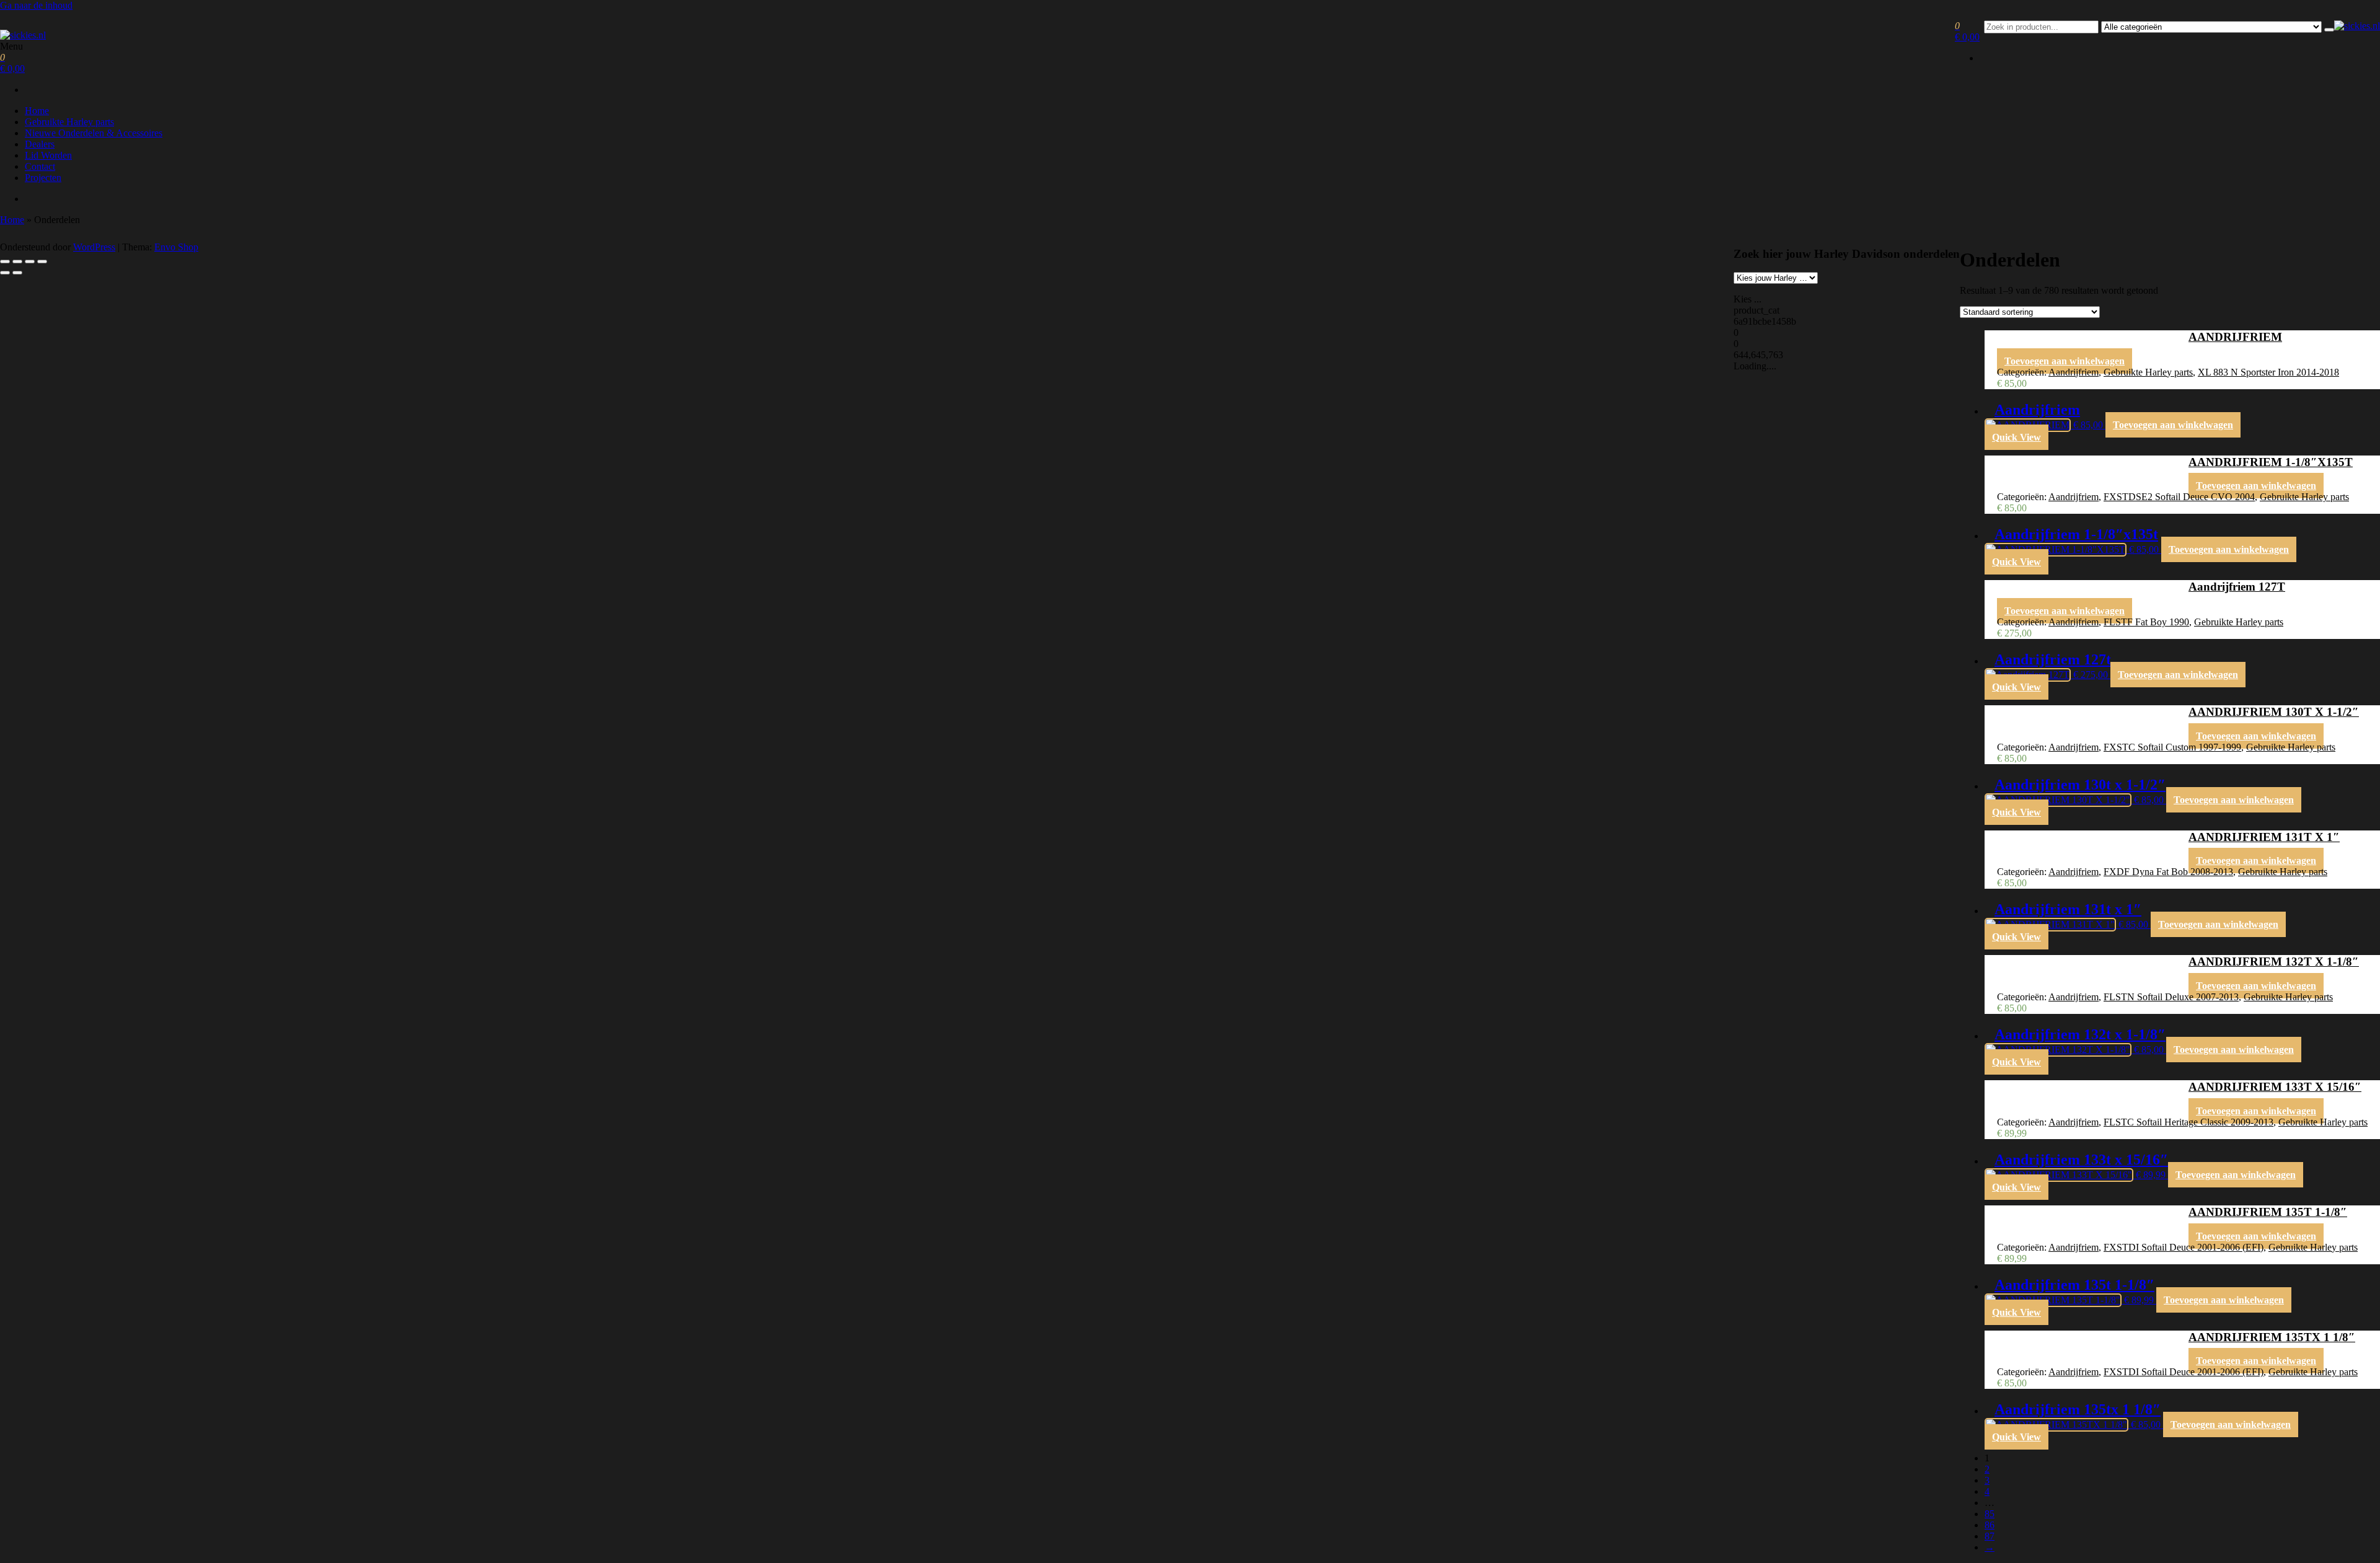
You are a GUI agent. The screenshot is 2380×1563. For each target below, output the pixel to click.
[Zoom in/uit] (5, 262)
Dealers (40, 144)
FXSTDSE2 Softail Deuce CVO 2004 (2179, 497)
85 (1990, 1514)
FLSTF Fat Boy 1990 (2146, 622)
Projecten (43, 178)
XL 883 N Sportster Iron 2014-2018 (2268, 372)
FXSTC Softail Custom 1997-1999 (2172, 747)
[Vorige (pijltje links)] (5, 273)
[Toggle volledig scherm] (17, 262)
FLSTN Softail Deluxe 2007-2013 (2171, 997)
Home (37, 111)
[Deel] (30, 262)
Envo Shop (176, 247)
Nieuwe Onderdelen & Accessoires (94, 133)
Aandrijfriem (2074, 372)
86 (1990, 1525)
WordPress (94, 247)
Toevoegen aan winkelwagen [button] (2065, 361)
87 (1990, 1536)
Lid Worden (48, 155)
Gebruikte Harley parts (69, 122)
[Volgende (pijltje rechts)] (17, 273)
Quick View (2016, 437)
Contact (40, 166)
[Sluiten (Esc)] (42, 262)
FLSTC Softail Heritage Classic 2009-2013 (2188, 1122)
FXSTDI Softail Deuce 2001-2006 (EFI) (2184, 1247)
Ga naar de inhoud (36, 5)
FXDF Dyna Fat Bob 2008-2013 (2168, 872)
